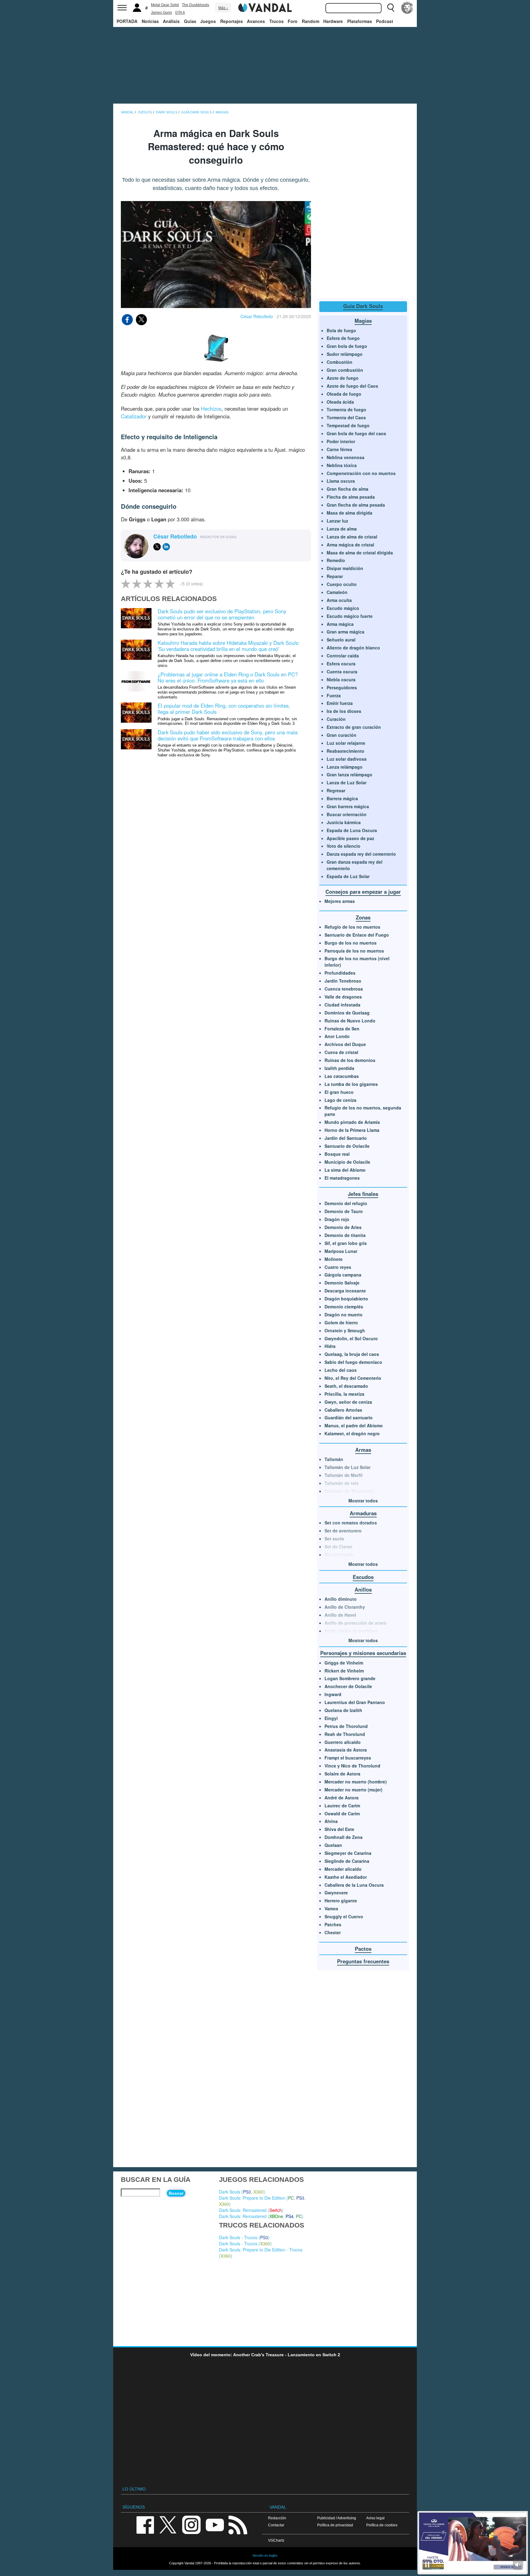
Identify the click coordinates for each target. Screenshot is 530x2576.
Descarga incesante (345, 1291)
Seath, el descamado (346, 1386)
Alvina (331, 1821)
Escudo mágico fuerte (350, 616)
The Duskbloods (196, 5)
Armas (363, 1450)
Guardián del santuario (349, 1417)
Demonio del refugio (346, 1203)
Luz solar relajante (346, 743)
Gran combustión (345, 370)
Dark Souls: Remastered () (251, 2210)
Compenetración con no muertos (361, 473)
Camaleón (337, 592)
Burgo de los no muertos (351, 943)
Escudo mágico (343, 608)
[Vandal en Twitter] (168, 2524)
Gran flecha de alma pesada (356, 505)
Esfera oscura (341, 664)
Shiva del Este (339, 1829)
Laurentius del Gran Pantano (355, 1702)
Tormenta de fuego (346, 409)
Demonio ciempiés (344, 1307)
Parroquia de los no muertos (354, 951)
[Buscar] (391, 8)
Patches (333, 1924)
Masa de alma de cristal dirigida (360, 553)
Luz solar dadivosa (347, 759)
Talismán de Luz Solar (348, 1467)
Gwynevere (336, 1893)
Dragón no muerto (344, 1315)
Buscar (176, 2193)
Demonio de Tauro (344, 1211)
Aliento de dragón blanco (353, 648)
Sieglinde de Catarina (347, 1861)
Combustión (340, 362)
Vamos (331, 1908)
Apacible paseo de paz (350, 838)
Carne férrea (339, 449)
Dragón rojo (337, 1219)
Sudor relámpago (345, 354)
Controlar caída (343, 656)
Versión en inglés (265, 2555)
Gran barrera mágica (348, 806)
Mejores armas (340, 901)
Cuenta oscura (342, 672)
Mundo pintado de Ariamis (352, 1122)
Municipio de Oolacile (347, 1162)
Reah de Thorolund (345, 1734)
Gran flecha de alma (348, 489)
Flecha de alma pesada (351, 497)
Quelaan (333, 1845)
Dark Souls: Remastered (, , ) (261, 2216)
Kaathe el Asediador (346, 1877)
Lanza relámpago (345, 767)
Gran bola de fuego (347, 346)
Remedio (336, 560)
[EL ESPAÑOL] (407, 8)
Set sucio (334, 1539)
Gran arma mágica (346, 632)
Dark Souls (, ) (242, 2192)
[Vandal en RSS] (238, 2524)
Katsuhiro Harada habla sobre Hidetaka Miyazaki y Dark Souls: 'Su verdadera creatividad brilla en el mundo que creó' (229, 646)
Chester (333, 1932)
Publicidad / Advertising (337, 2518)
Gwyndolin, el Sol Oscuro (351, 1338)
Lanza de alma (342, 529)
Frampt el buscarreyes (348, 1758)
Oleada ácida (340, 402)
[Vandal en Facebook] (145, 2524)
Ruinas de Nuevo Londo (350, 1021)
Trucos (277, 21)
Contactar (276, 2525)
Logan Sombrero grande (350, 1678)
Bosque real (337, 1154)
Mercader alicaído (343, 1869)
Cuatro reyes (338, 1267)
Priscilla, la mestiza (344, 1394)
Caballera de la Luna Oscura (354, 1885)
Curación (336, 719)
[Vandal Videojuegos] (265, 7)
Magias (363, 321)
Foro (293, 21)
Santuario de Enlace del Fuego (357, 935)
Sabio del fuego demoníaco (353, 1362)
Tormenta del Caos (346, 417)
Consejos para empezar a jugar (363, 892)
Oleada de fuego (344, 394)
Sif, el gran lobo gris (346, 1243)
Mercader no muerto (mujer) (353, 1790)
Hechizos (211, 409)
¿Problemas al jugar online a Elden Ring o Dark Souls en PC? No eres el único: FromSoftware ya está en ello (228, 677)
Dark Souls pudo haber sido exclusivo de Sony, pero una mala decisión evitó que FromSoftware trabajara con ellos (228, 735)
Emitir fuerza (340, 703)
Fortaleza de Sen (342, 1029)
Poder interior (341, 441)
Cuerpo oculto (342, 584)
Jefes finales (363, 1194)
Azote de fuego (343, 378)
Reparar (335, 576)
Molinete (334, 1259)
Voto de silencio (344, 846)
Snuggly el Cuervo (344, 1916)
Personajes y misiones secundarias (363, 1653)
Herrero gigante (341, 1901)
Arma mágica (340, 624)
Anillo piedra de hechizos (351, 1631)
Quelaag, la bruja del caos (352, 1354)
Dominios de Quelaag (347, 1013)
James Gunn (161, 13)
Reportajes (232, 21)
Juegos (208, 21)
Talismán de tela (342, 1483)
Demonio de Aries (343, 1227)
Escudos (363, 1577)
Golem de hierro (341, 1322)
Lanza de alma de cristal (352, 537)
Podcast (385, 21)
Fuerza (334, 695)
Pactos (363, 1949)
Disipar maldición (345, 568)
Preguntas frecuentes (363, 1961)
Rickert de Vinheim (344, 1671)
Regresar (336, 790)
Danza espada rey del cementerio (361, 854)
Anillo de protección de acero (355, 1623)
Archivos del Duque (345, 1044)
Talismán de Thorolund (349, 1491)
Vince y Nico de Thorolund (352, 1766)
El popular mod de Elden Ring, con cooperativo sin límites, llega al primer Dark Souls (224, 709)
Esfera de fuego (343, 338)
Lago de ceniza (340, 1100)
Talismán (334, 1459)
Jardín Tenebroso (343, 981)
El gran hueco (339, 1092)
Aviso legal (375, 2518)
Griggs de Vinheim (344, 1663)
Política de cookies (382, 2525)
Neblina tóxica (342, 465)
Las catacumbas (342, 1076)
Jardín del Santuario (346, 1138)
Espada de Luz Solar (348, 876)
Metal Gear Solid (165, 5)
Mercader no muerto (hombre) (356, 1782)
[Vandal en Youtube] (215, 2524)
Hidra (330, 1346)
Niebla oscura (341, 679)
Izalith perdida (339, 1068)
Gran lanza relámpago (349, 774)
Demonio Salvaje (342, 1283)
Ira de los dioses (344, 711)
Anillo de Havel (340, 1615)
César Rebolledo (257, 316)
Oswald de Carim (342, 1813)
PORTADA (127, 21)
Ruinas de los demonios (350, 1060)
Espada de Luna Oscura (352, 830)
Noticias (150, 21)
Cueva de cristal (341, 1052)
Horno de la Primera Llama (352, 1130)
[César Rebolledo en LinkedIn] (166, 547)
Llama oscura (341, 481)
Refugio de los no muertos (352, 927)
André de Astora (342, 1798)
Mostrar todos (363, 1501)
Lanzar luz (337, 521)
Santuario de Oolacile (347, 1146)
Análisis (171, 21)
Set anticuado (339, 1554)
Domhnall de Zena (344, 1837)
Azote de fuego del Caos (352, 386)
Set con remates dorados (351, 1523)
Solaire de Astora (342, 1774)
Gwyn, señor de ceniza (348, 1402)
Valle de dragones (343, 997)
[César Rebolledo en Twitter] (157, 547)
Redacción (277, 2518)
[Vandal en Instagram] (191, 2524)
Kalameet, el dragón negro (352, 1433)
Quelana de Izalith (343, 1710)
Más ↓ (223, 8)
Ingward (333, 1694)
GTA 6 (180, 13)
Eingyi (331, 1718)
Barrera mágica (342, 798)
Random (311, 21)
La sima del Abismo (345, 1170)
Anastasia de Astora (346, 1750)
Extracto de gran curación (354, 727)
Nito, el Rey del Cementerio (353, 1378)
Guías (190, 21)
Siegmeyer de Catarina (348, 1853)
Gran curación (342, 735)
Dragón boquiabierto (346, 1299)
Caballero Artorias (343, 1410)
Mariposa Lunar (341, 1251)
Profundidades (340, 973)
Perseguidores (342, 687)
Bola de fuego (341, 330)
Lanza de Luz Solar (347, 782)
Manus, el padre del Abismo (354, 1425)
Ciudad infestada (342, 1005)
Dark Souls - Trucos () (244, 2237)
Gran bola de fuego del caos (356, 433)
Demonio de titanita (345, 1235)
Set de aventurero (343, 1531)
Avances (256, 21)
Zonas (363, 917)
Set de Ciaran (338, 1547)
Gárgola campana (343, 1275)
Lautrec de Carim (342, 1805)
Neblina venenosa (346, 457)
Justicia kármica (344, 822)
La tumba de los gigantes (351, 1084)
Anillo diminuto (341, 1599)
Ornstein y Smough (345, 1330)
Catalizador (134, 416)
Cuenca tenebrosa (344, 989)
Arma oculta (339, 600)
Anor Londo (337, 1036)
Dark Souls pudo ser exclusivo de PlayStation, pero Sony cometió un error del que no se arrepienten (222, 614)
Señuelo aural (341, 640)
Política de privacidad (335, 2525)
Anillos (363, 1589)
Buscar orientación (347, 814)
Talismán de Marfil (344, 1475)
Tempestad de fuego (348, 425)
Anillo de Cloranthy (345, 1607)
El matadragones (342, 1178)
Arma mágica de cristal (350, 545)
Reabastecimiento (346, 751)
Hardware (333, 21)
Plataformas (360, 21)
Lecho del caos (341, 1370)
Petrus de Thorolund (346, 1726)
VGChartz (276, 2540)
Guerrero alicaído (343, 1742)
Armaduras (363, 1513)
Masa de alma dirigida (349, 513)
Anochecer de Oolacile (348, 1686)
